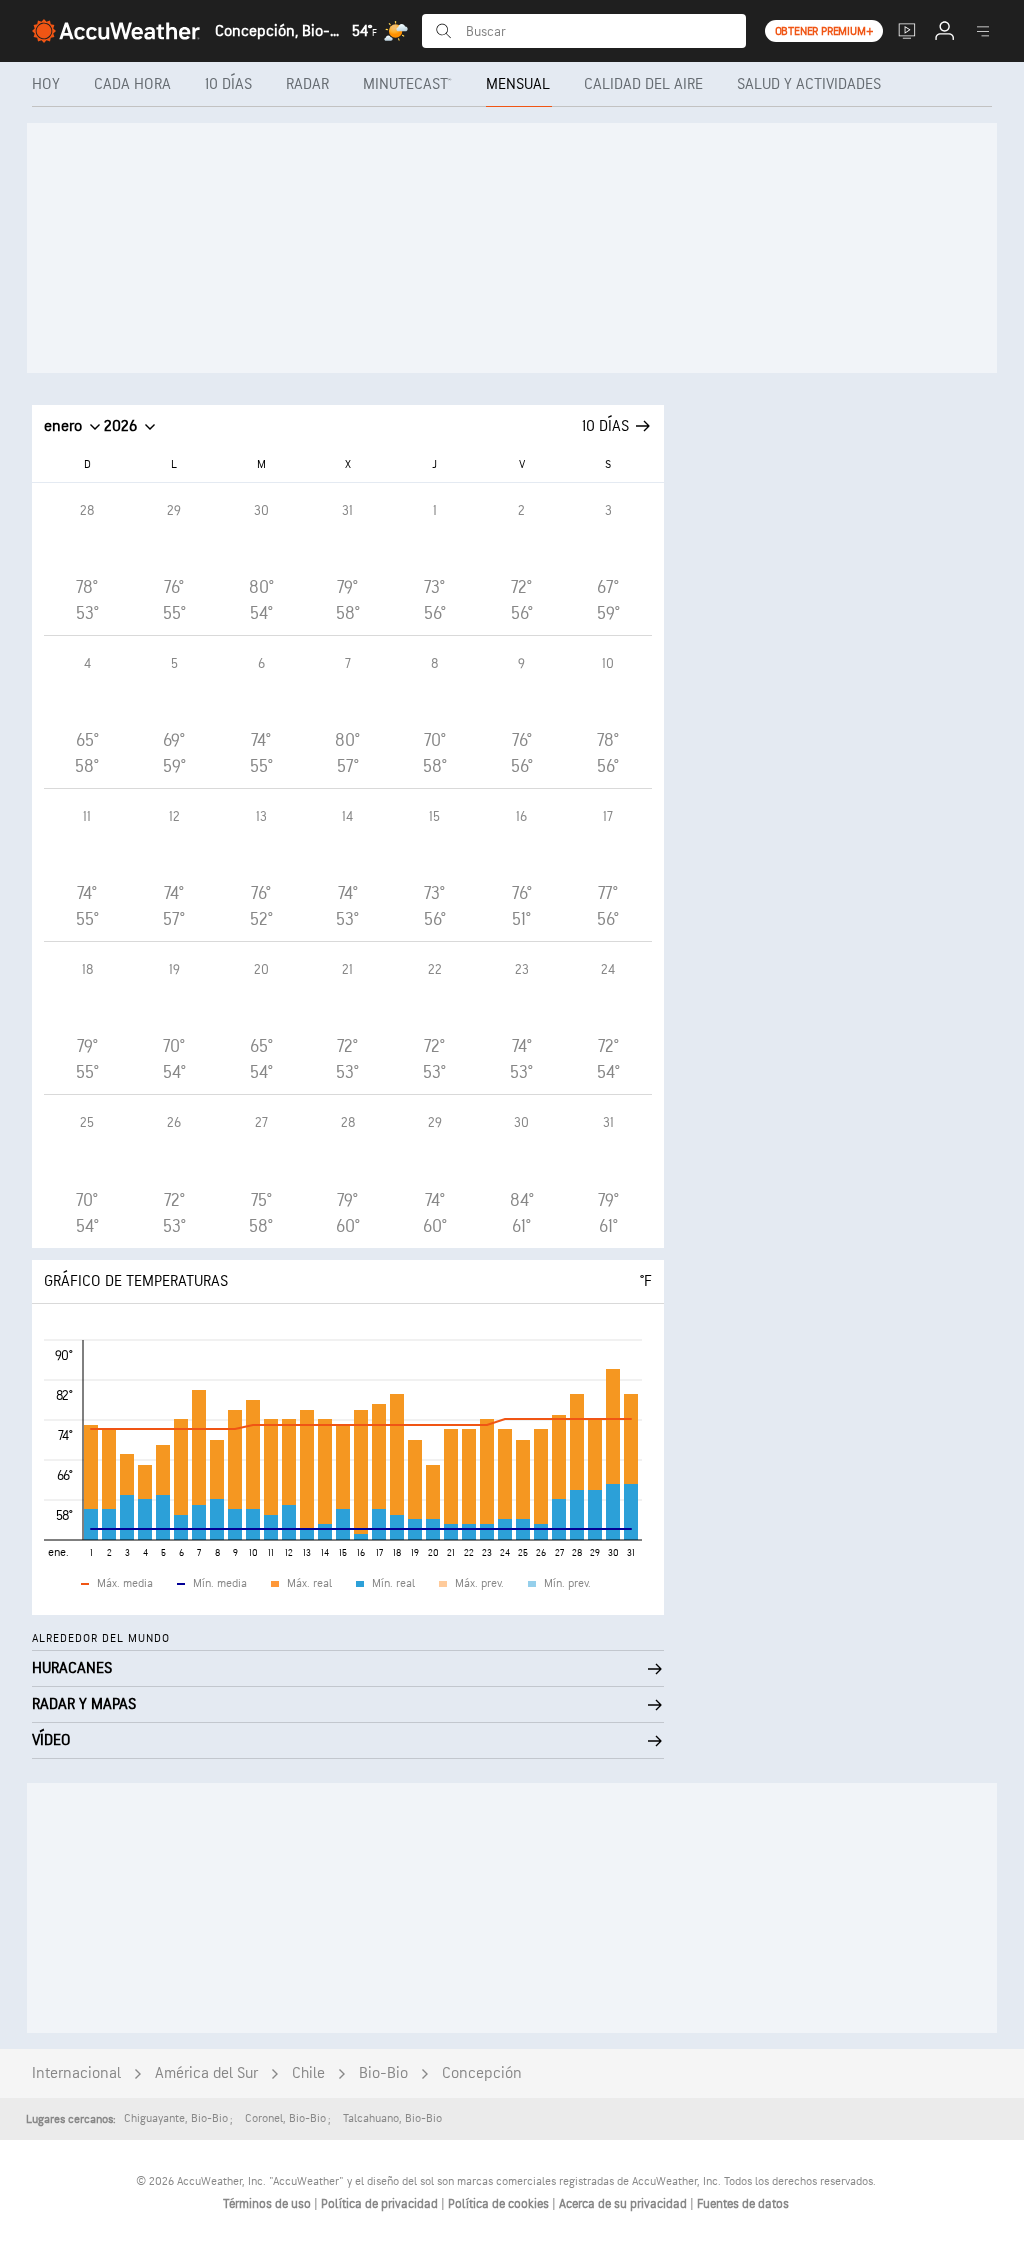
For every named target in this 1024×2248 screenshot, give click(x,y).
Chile (308, 2073)
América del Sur (206, 2073)
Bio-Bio (383, 2073)
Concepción (482, 2073)
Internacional (76, 2073)
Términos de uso (268, 2204)
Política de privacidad (381, 2204)
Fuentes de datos (743, 2204)
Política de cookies (500, 2204)
